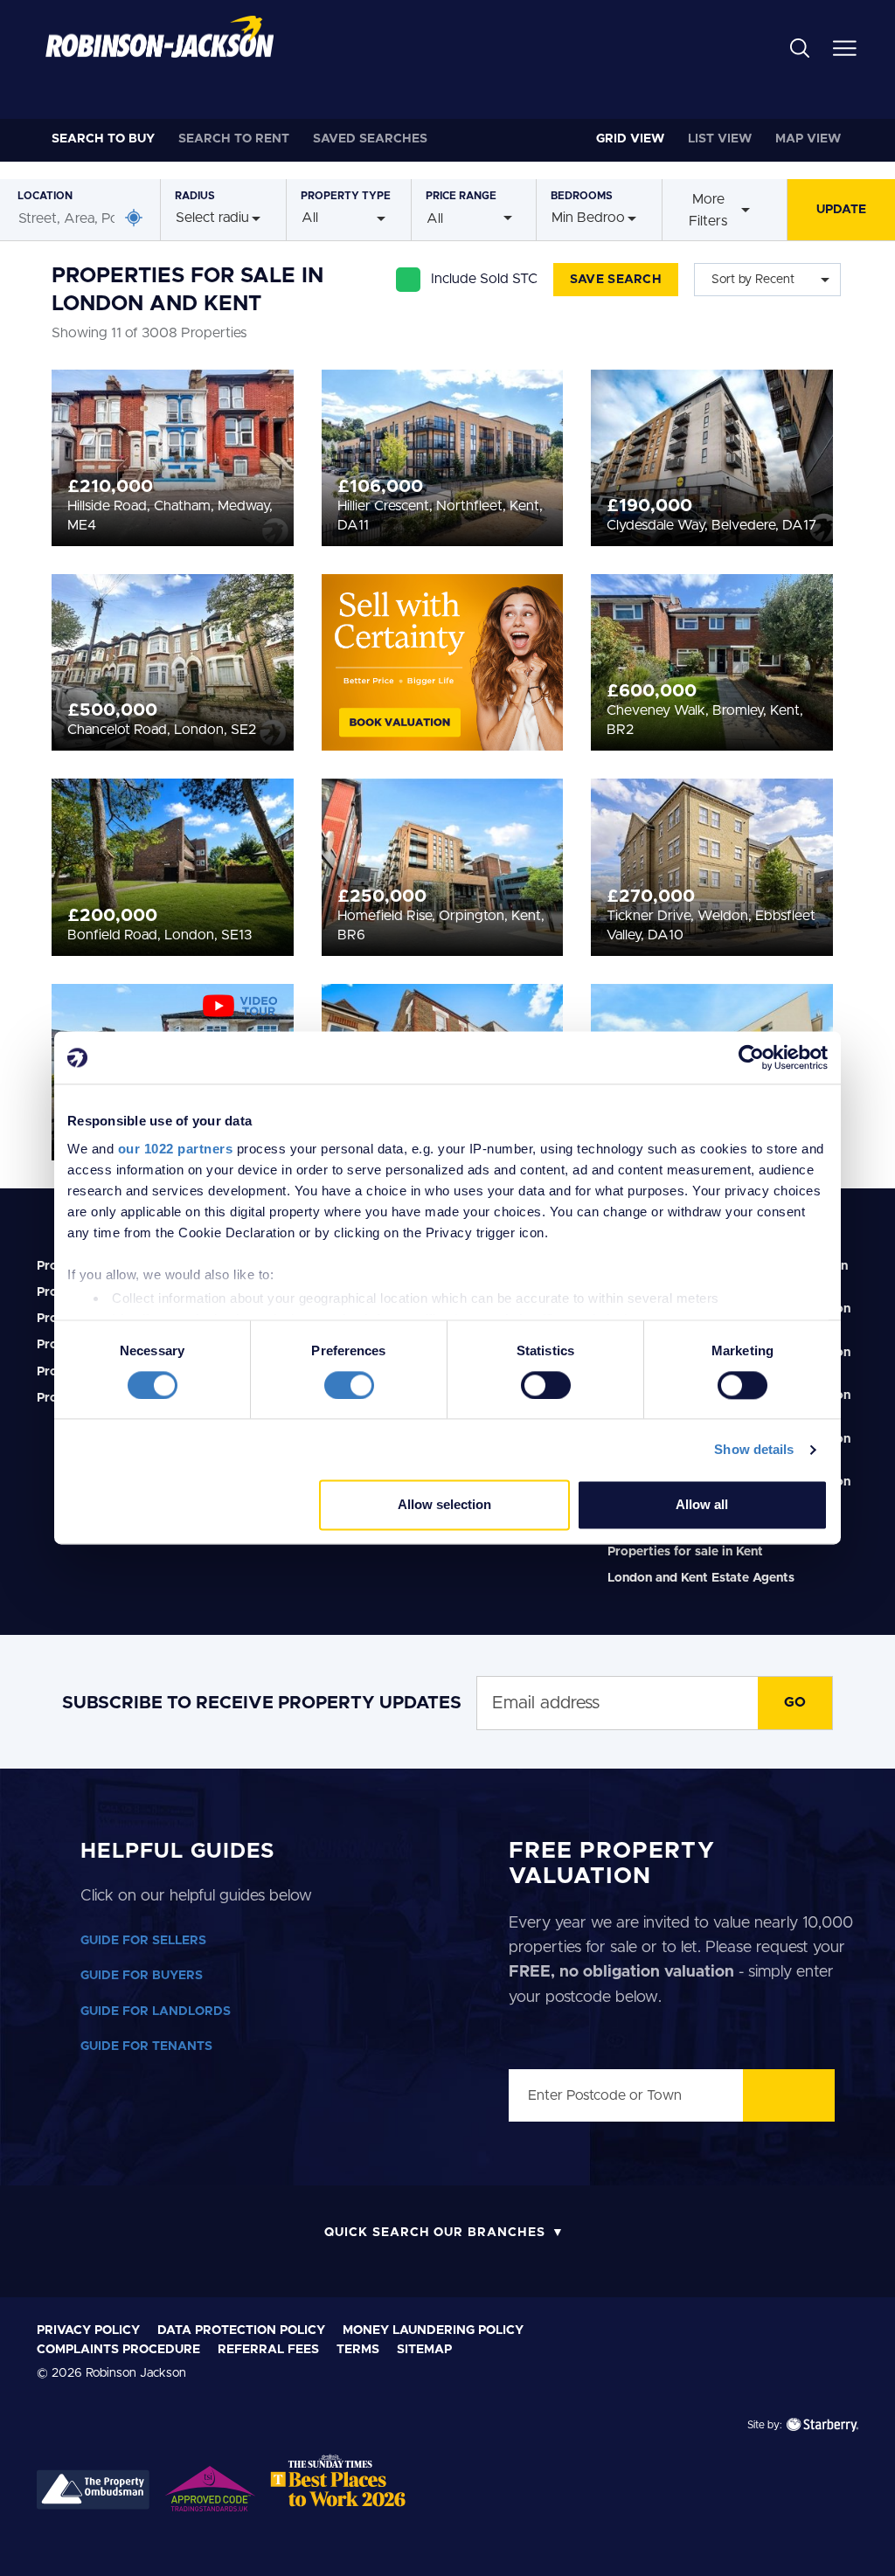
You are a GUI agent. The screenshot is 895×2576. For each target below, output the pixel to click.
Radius (195, 196)
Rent (234, 139)
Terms (358, 2350)
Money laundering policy (433, 2330)
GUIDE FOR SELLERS (143, 1941)
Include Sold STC (484, 279)
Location (45, 196)
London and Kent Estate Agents (701, 1578)
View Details (173, 474)
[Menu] (845, 47)
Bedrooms (582, 196)
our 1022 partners (176, 1149)
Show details (754, 1449)
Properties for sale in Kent (685, 1552)
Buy (103, 139)
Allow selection (444, 1505)
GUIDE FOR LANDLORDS (156, 2012)
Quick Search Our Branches (435, 2233)
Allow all (702, 1505)
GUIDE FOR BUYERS (142, 1976)
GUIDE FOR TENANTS (146, 2046)
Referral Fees (268, 2350)
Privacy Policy (88, 2330)
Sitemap (424, 2350)
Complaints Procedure (118, 2350)
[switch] (349, 1385)
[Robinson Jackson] (160, 37)
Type (346, 196)
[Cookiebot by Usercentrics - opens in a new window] (751, 1057)
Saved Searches (370, 139)
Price (461, 196)
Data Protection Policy (241, 2330)
